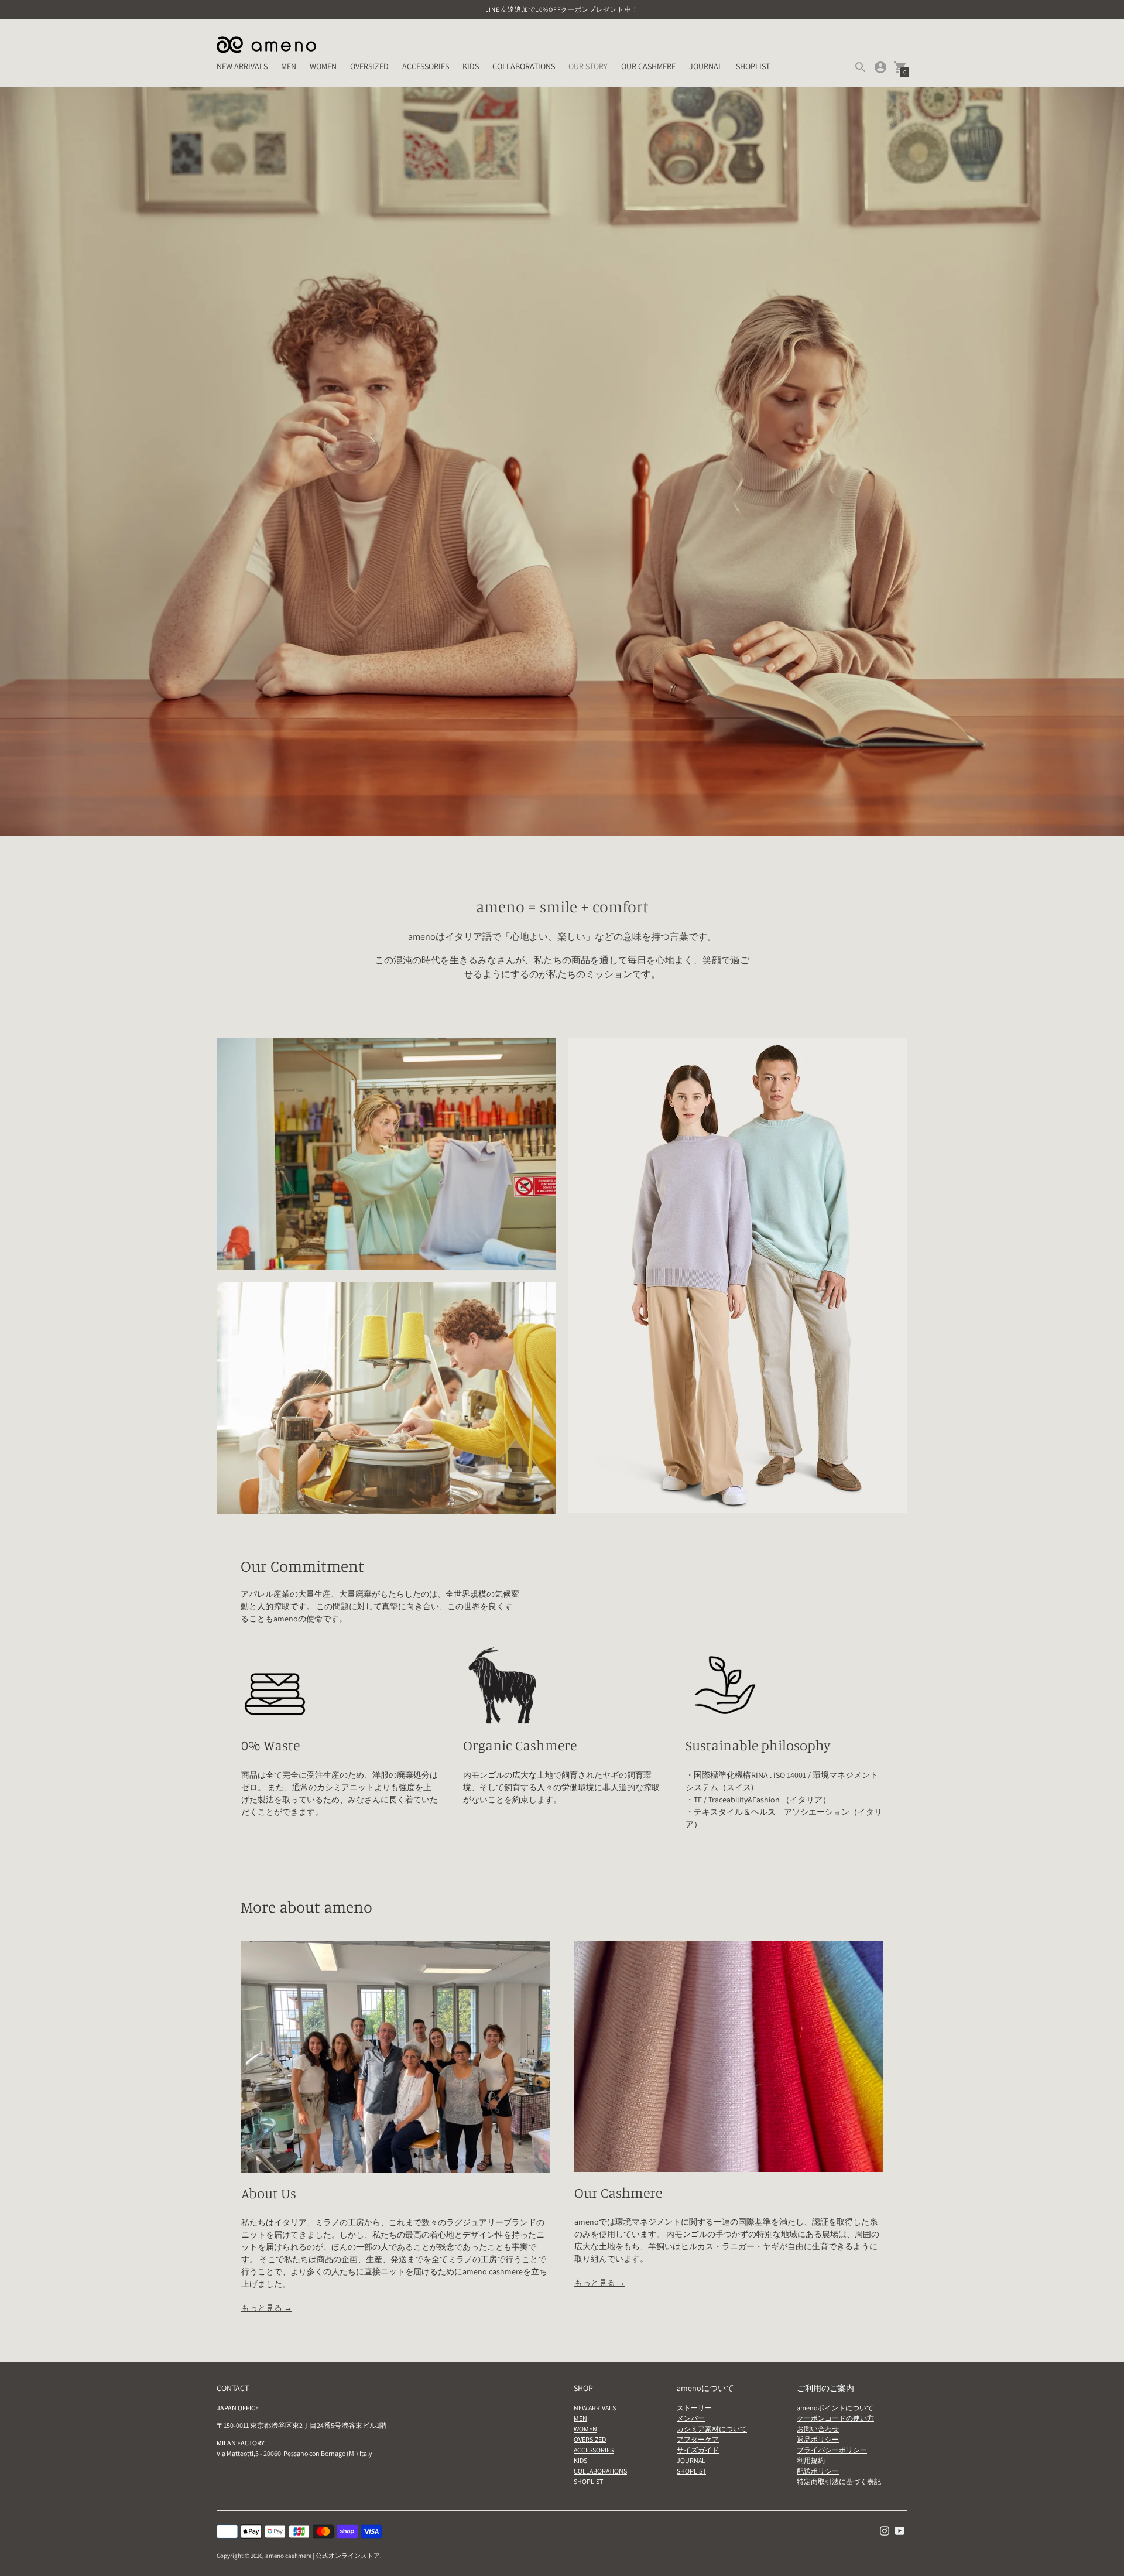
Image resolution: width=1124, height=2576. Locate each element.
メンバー (691, 2418)
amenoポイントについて (835, 2408)
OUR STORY (588, 66)
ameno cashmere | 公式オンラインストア (323, 2556)
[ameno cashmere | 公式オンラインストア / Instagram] (885, 2530)
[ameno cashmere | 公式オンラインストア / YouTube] (900, 2530)
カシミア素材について (712, 2429)
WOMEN (323, 66)
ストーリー (694, 2408)
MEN (289, 66)
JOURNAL (706, 66)
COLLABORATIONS (524, 66)
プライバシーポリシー (832, 2450)
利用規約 (811, 2460)
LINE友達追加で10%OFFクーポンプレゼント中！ (562, 9)
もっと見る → (267, 2308)
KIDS (471, 66)
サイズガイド (698, 2450)
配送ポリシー (818, 2471)
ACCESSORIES (426, 66)
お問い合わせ (818, 2429)
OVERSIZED (369, 66)
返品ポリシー (818, 2439)
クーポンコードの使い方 (835, 2418)
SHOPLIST (753, 66)
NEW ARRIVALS (242, 66)
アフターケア (698, 2439)
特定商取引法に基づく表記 (839, 2481)
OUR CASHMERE (648, 66)
